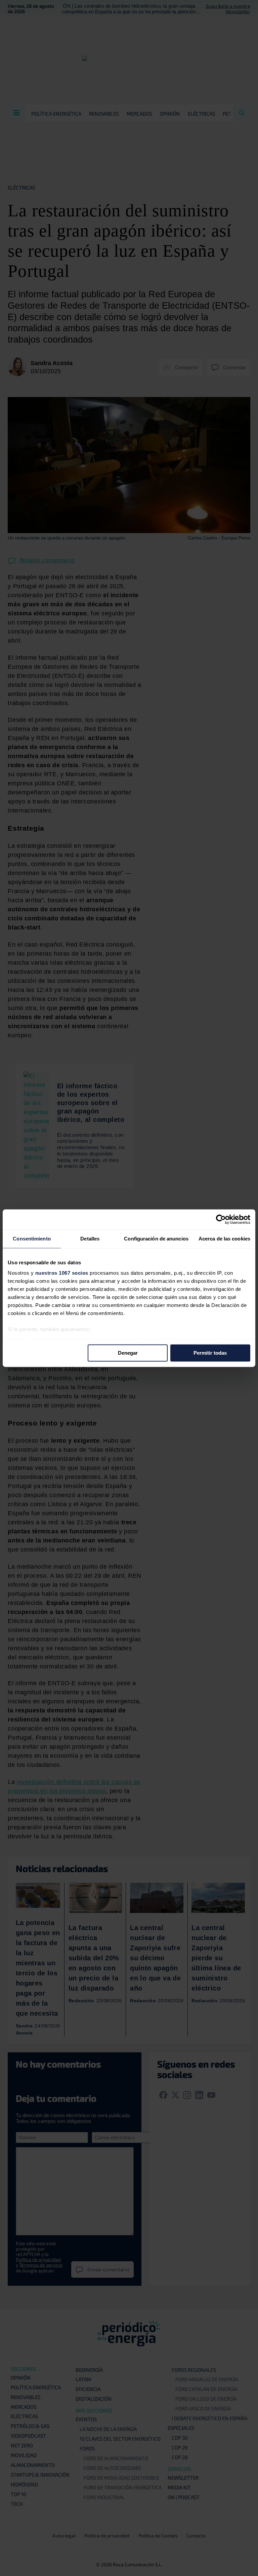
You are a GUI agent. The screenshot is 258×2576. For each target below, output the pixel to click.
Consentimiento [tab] (32, 1239)
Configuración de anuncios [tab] (156, 1239)
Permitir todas (210, 1353)
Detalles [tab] (90, 1239)
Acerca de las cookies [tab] (224, 1239)
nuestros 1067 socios (62, 1273)
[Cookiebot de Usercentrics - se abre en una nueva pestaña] (221, 1219)
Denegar (128, 1353)
